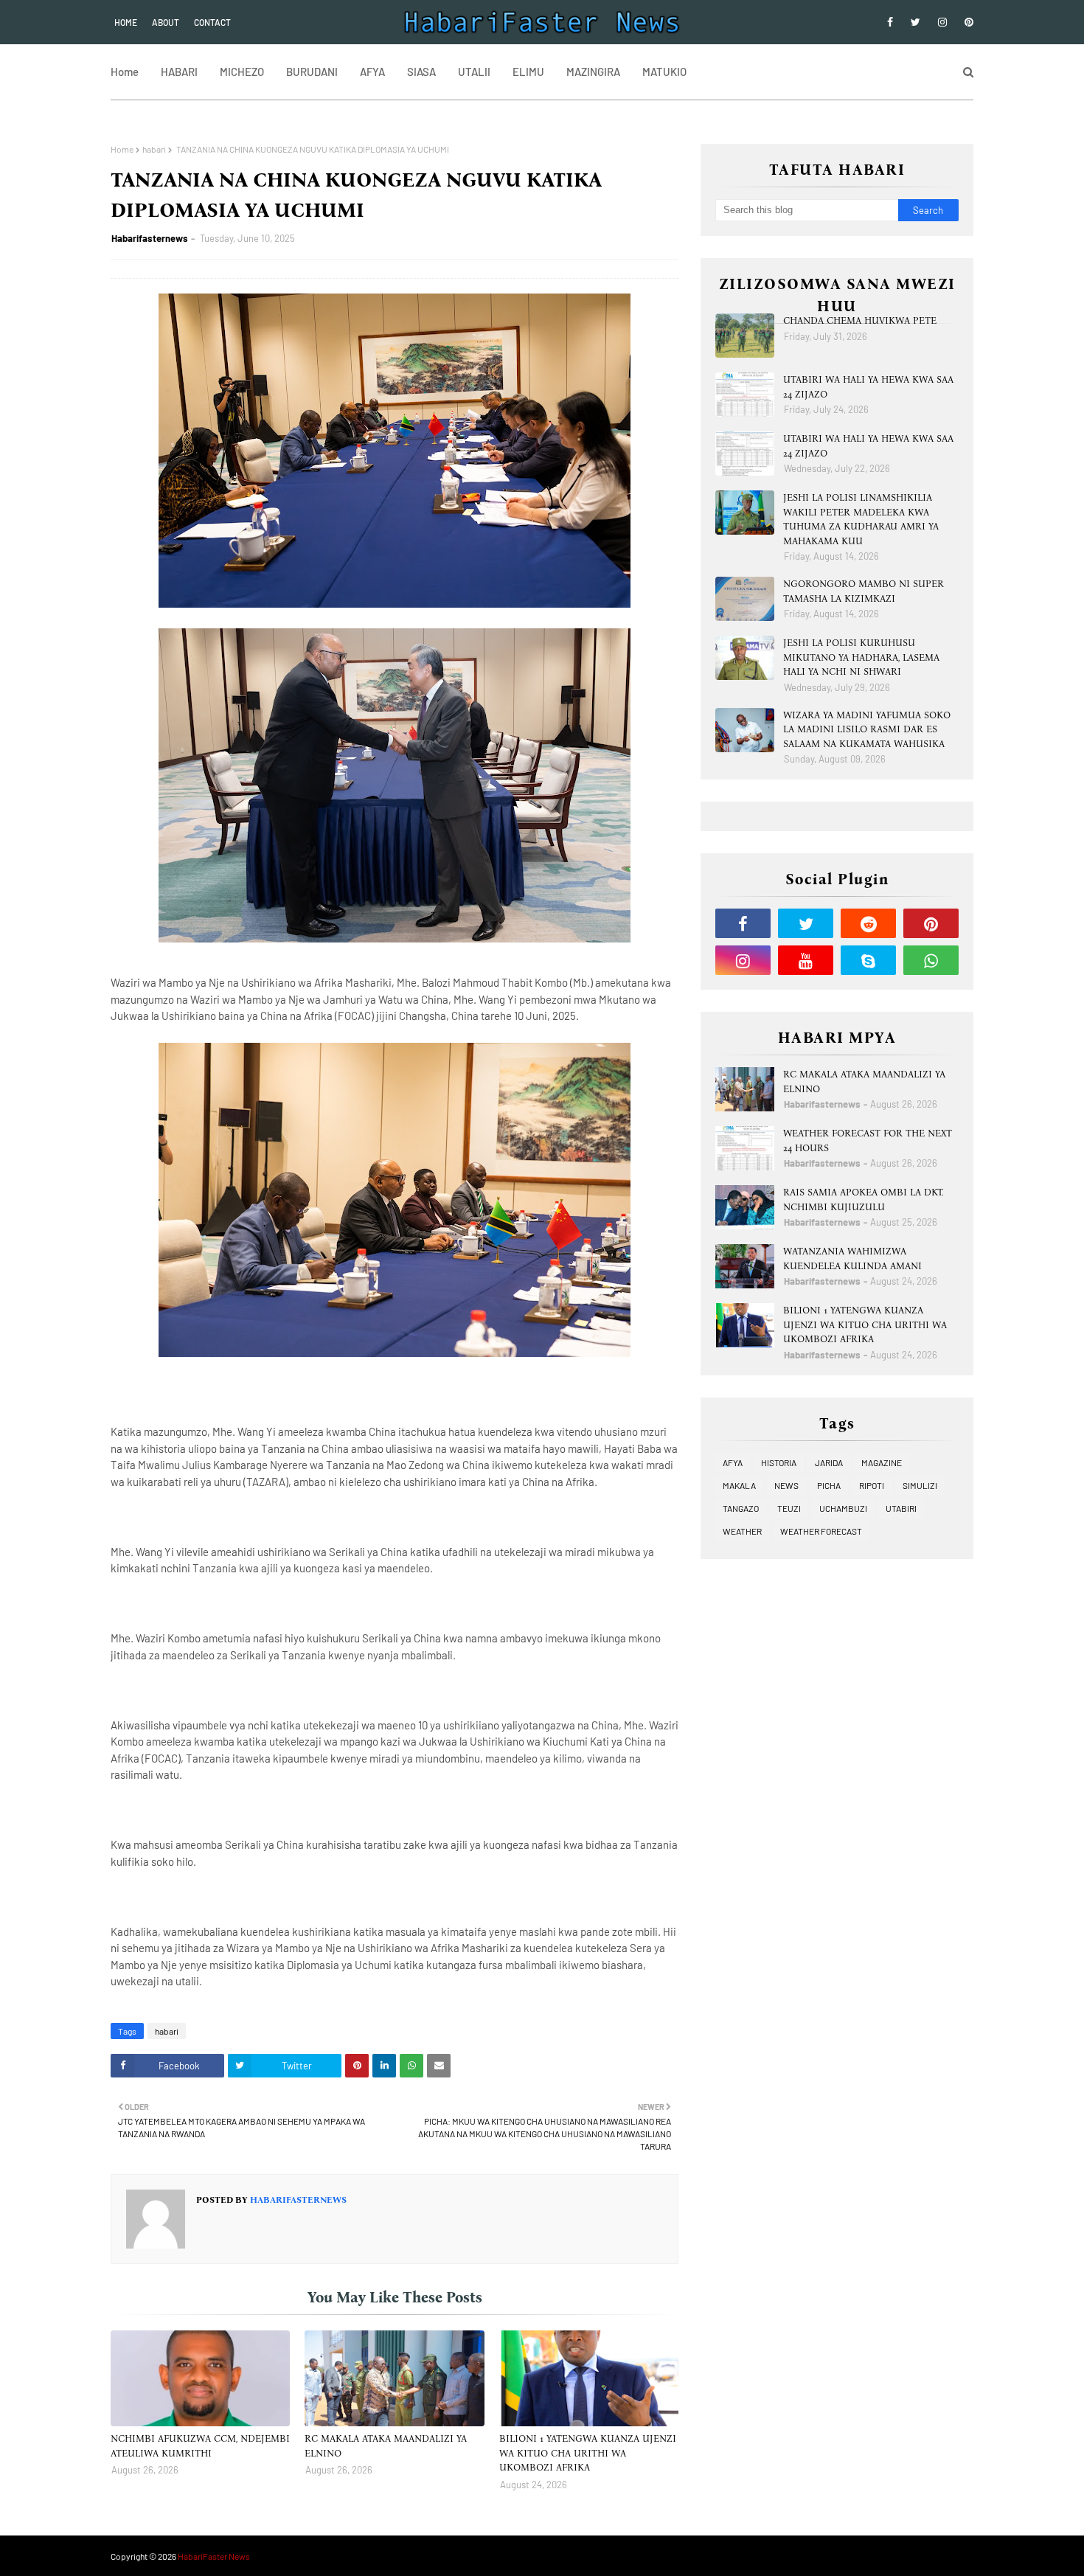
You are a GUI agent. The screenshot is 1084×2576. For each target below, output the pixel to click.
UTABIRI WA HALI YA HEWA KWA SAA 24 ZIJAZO (868, 387)
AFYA (733, 1462)
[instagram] (942, 22)
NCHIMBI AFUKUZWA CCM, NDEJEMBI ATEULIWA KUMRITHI (200, 2446)
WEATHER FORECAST (821, 1531)
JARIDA (829, 1462)
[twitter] (916, 22)
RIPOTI (872, 1485)
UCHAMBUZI (843, 1508)
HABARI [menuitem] (179, 72)
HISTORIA (779, 1462)
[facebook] (890, 22)
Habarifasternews (150, 238)
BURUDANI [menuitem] (312, 72)
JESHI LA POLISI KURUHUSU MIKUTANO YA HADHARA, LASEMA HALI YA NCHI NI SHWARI (861, 657)
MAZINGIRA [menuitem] (593, 72)
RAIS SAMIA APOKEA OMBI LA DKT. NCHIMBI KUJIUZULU (864, 1200)
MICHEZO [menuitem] (242, 72)
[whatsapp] (931, 960)
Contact (212, 22)
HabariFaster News (214, 2556)
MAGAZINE (882, 1462)
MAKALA (739, 1485)
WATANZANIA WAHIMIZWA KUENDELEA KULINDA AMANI (852, 1259)
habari (154, 149)
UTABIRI (901, 1508)
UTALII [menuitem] (474, 72)
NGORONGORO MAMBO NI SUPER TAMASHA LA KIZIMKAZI (864, 591)
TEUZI (789, 1508)
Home (126, 22)
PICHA (829, 1485)
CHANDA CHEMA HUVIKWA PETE (860, 320)
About (166, 22)
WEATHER (742, 1531)
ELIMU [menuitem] (528, 72)
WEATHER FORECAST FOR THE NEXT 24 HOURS (868, 1141)
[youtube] (806, 960)
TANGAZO (741, 1508)
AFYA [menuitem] (372, 72)
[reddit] (868, 923)
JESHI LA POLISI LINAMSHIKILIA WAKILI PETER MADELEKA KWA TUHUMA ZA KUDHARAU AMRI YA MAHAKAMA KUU (861, 519)
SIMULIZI (920, 1485)
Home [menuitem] (125, 72)
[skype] (868, 960)
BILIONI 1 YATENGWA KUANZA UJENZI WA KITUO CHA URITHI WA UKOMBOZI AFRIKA (588, 2453)
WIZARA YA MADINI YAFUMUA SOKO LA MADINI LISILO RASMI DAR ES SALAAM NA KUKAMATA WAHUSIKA (867, 729)
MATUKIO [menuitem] (664, 72)
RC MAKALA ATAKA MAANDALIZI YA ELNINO (386, 2446)
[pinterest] (966, 22)
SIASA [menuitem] (421, 72)
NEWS (786, 1485)
